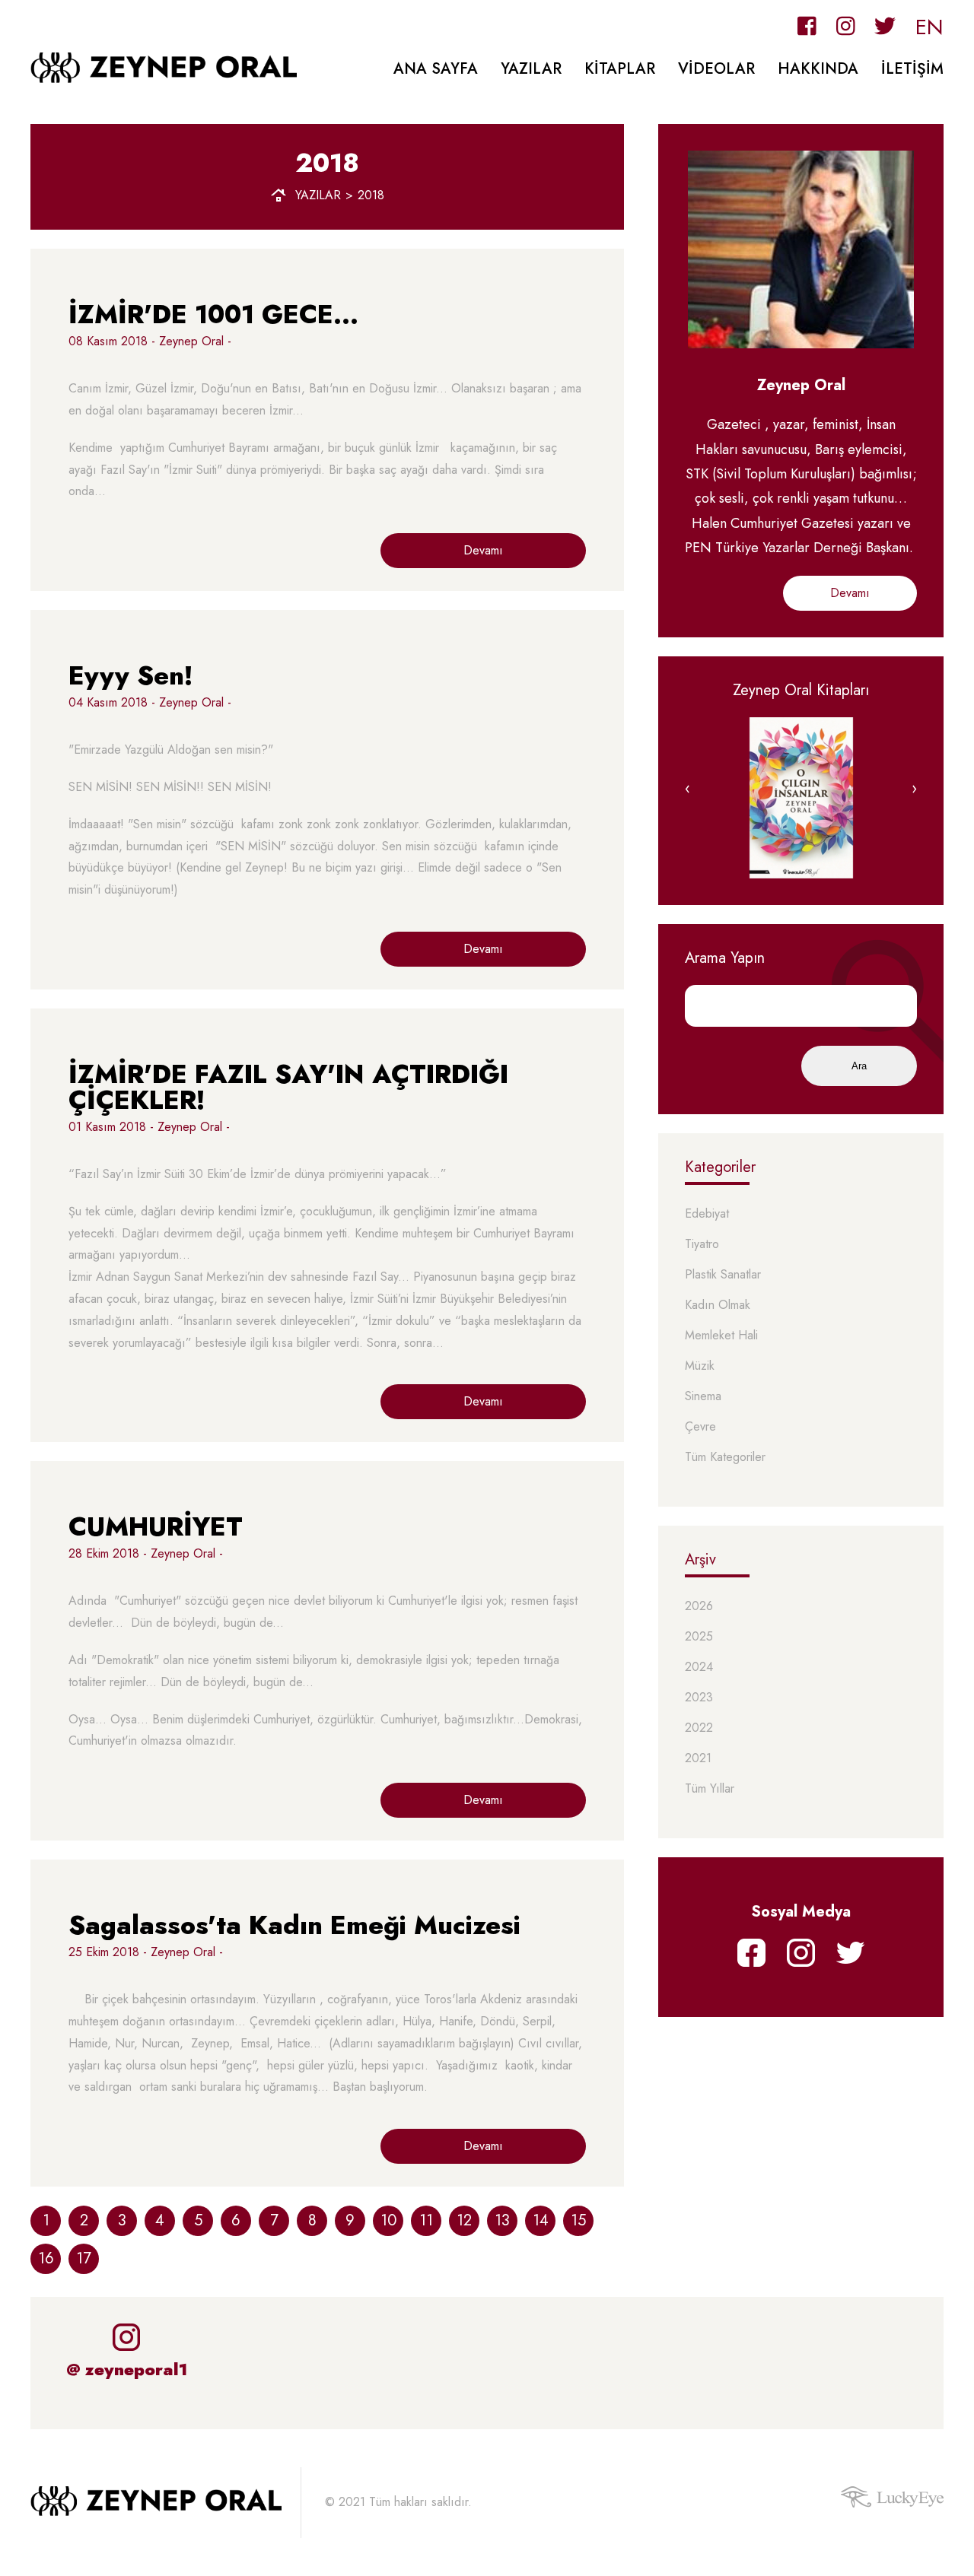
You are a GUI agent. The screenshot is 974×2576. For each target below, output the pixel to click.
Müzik (700, 1366)
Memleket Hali (721, 1336)
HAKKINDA (818, 69)
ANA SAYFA (436, 69)
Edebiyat (707, 1214)
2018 (371, 195)
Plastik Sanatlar (723, 1275)
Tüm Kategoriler (725, 1458)
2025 (699, 1637)
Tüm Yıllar (710, 1789)
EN (929, 27)
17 (84, 2258)
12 (464, 2220)
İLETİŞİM (912, 69)
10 (388, 2220)
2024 (699, 1668)
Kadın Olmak (718, 1305)
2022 (699, 1728)
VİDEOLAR (716, 69)
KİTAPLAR (620, 69)
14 (541, 2220)
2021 (698, 1759)
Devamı (483, 550)
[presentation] (688, 789)
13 (502, 2220)
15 (578, 2220)
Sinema (703, 1397)
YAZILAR (531, 69)
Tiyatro (702, 1245)
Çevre (700, 1427)
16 (46, 2258)
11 (426, 2220)
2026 (699, 1607)
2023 (699, 1698)
